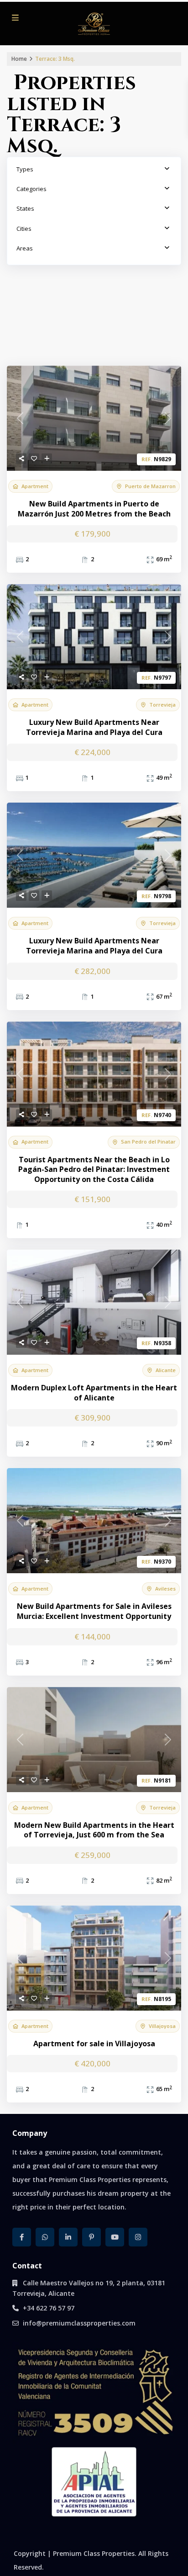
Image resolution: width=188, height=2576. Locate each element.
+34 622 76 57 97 (49, 2308)
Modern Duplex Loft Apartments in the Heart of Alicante (94, 1393)
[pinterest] (91, 2237)
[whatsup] (45, 2237)
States (25, 208)
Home (19, 59)
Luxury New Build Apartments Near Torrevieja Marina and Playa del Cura (94, 727)
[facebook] (22, 2237)
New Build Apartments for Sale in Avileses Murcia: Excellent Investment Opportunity (94, 1611)
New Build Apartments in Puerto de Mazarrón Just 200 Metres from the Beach (94, 509)
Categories (31, 189)
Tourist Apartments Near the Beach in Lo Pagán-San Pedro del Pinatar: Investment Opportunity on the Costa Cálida (94, 1170)
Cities (24, 229)
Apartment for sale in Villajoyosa (94, 2044)
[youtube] (115, 2237)
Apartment (35, 486)
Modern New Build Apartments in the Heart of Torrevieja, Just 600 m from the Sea (94, 1830)
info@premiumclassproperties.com (79, 2323)
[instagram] (138, 2237)
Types (25, 169)
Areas (25, 248)
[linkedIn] (68, 2237)
